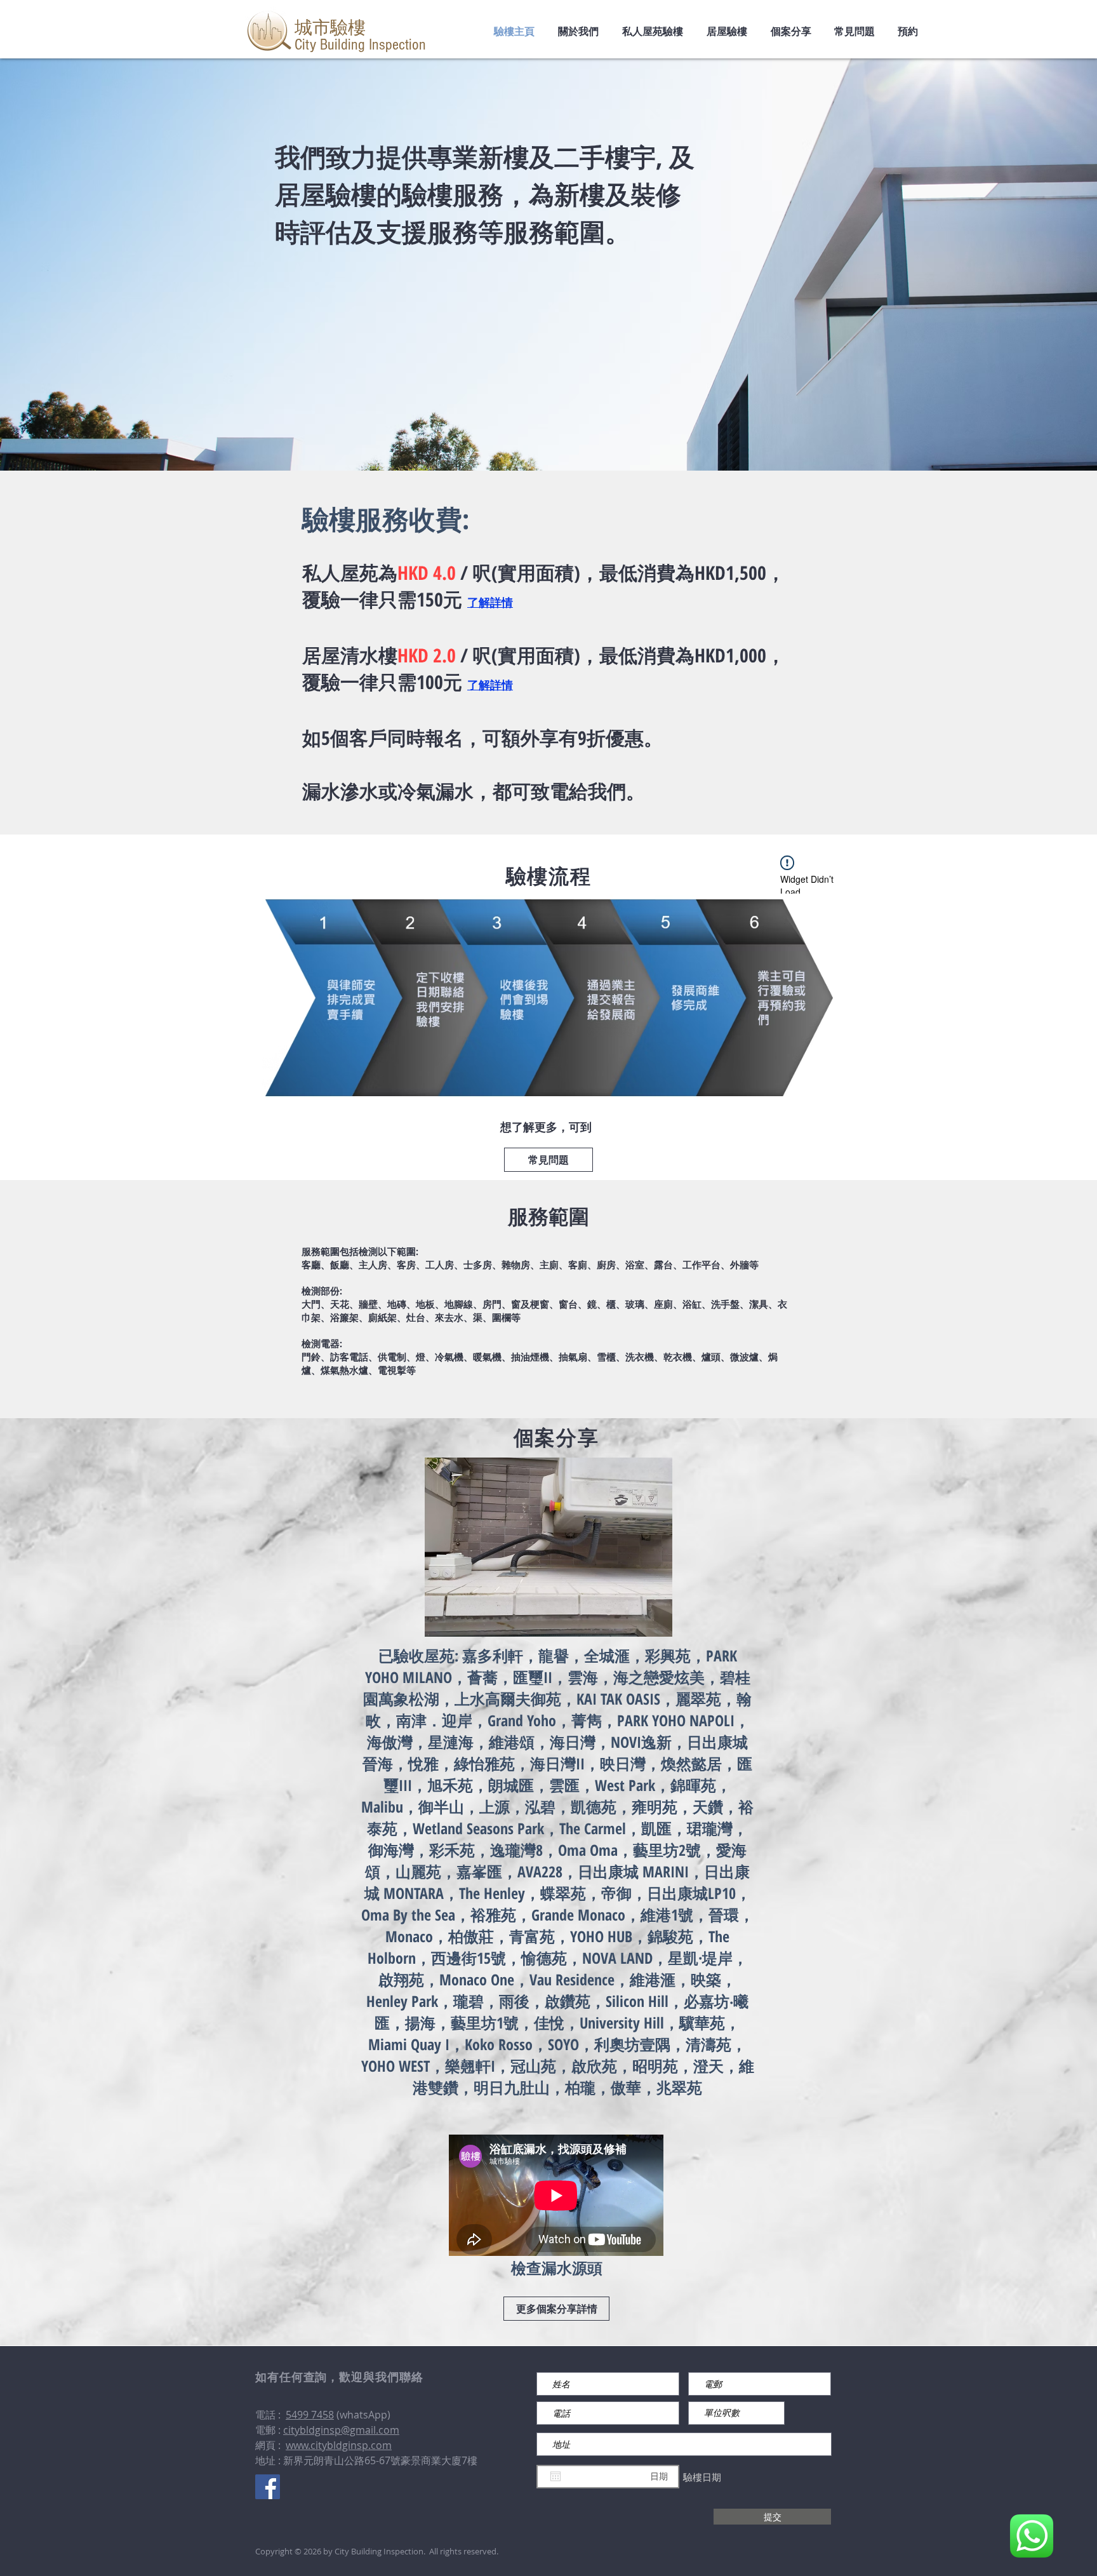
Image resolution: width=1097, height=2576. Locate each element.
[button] (548, 1547)
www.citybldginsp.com (339, 2445)
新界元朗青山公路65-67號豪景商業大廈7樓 (380, 2460)
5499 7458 (310, 2415)
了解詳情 (490, 602)
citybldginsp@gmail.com (341, 2430)
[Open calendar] (555, 2476)
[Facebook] (268, 2487)
